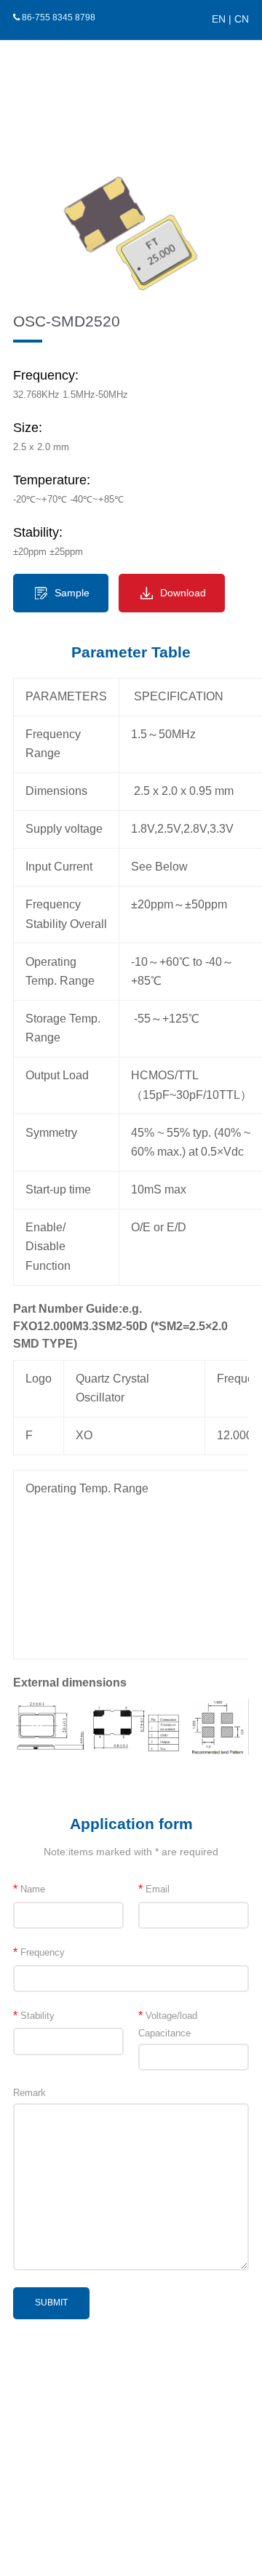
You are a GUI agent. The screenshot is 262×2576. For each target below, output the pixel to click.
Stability (34, 2016)
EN (219, 19)
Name (29, 1889)
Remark (29, 2093)
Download (183, 593)
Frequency (39, 1952)
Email (154, 1889)
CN (242, 19)
